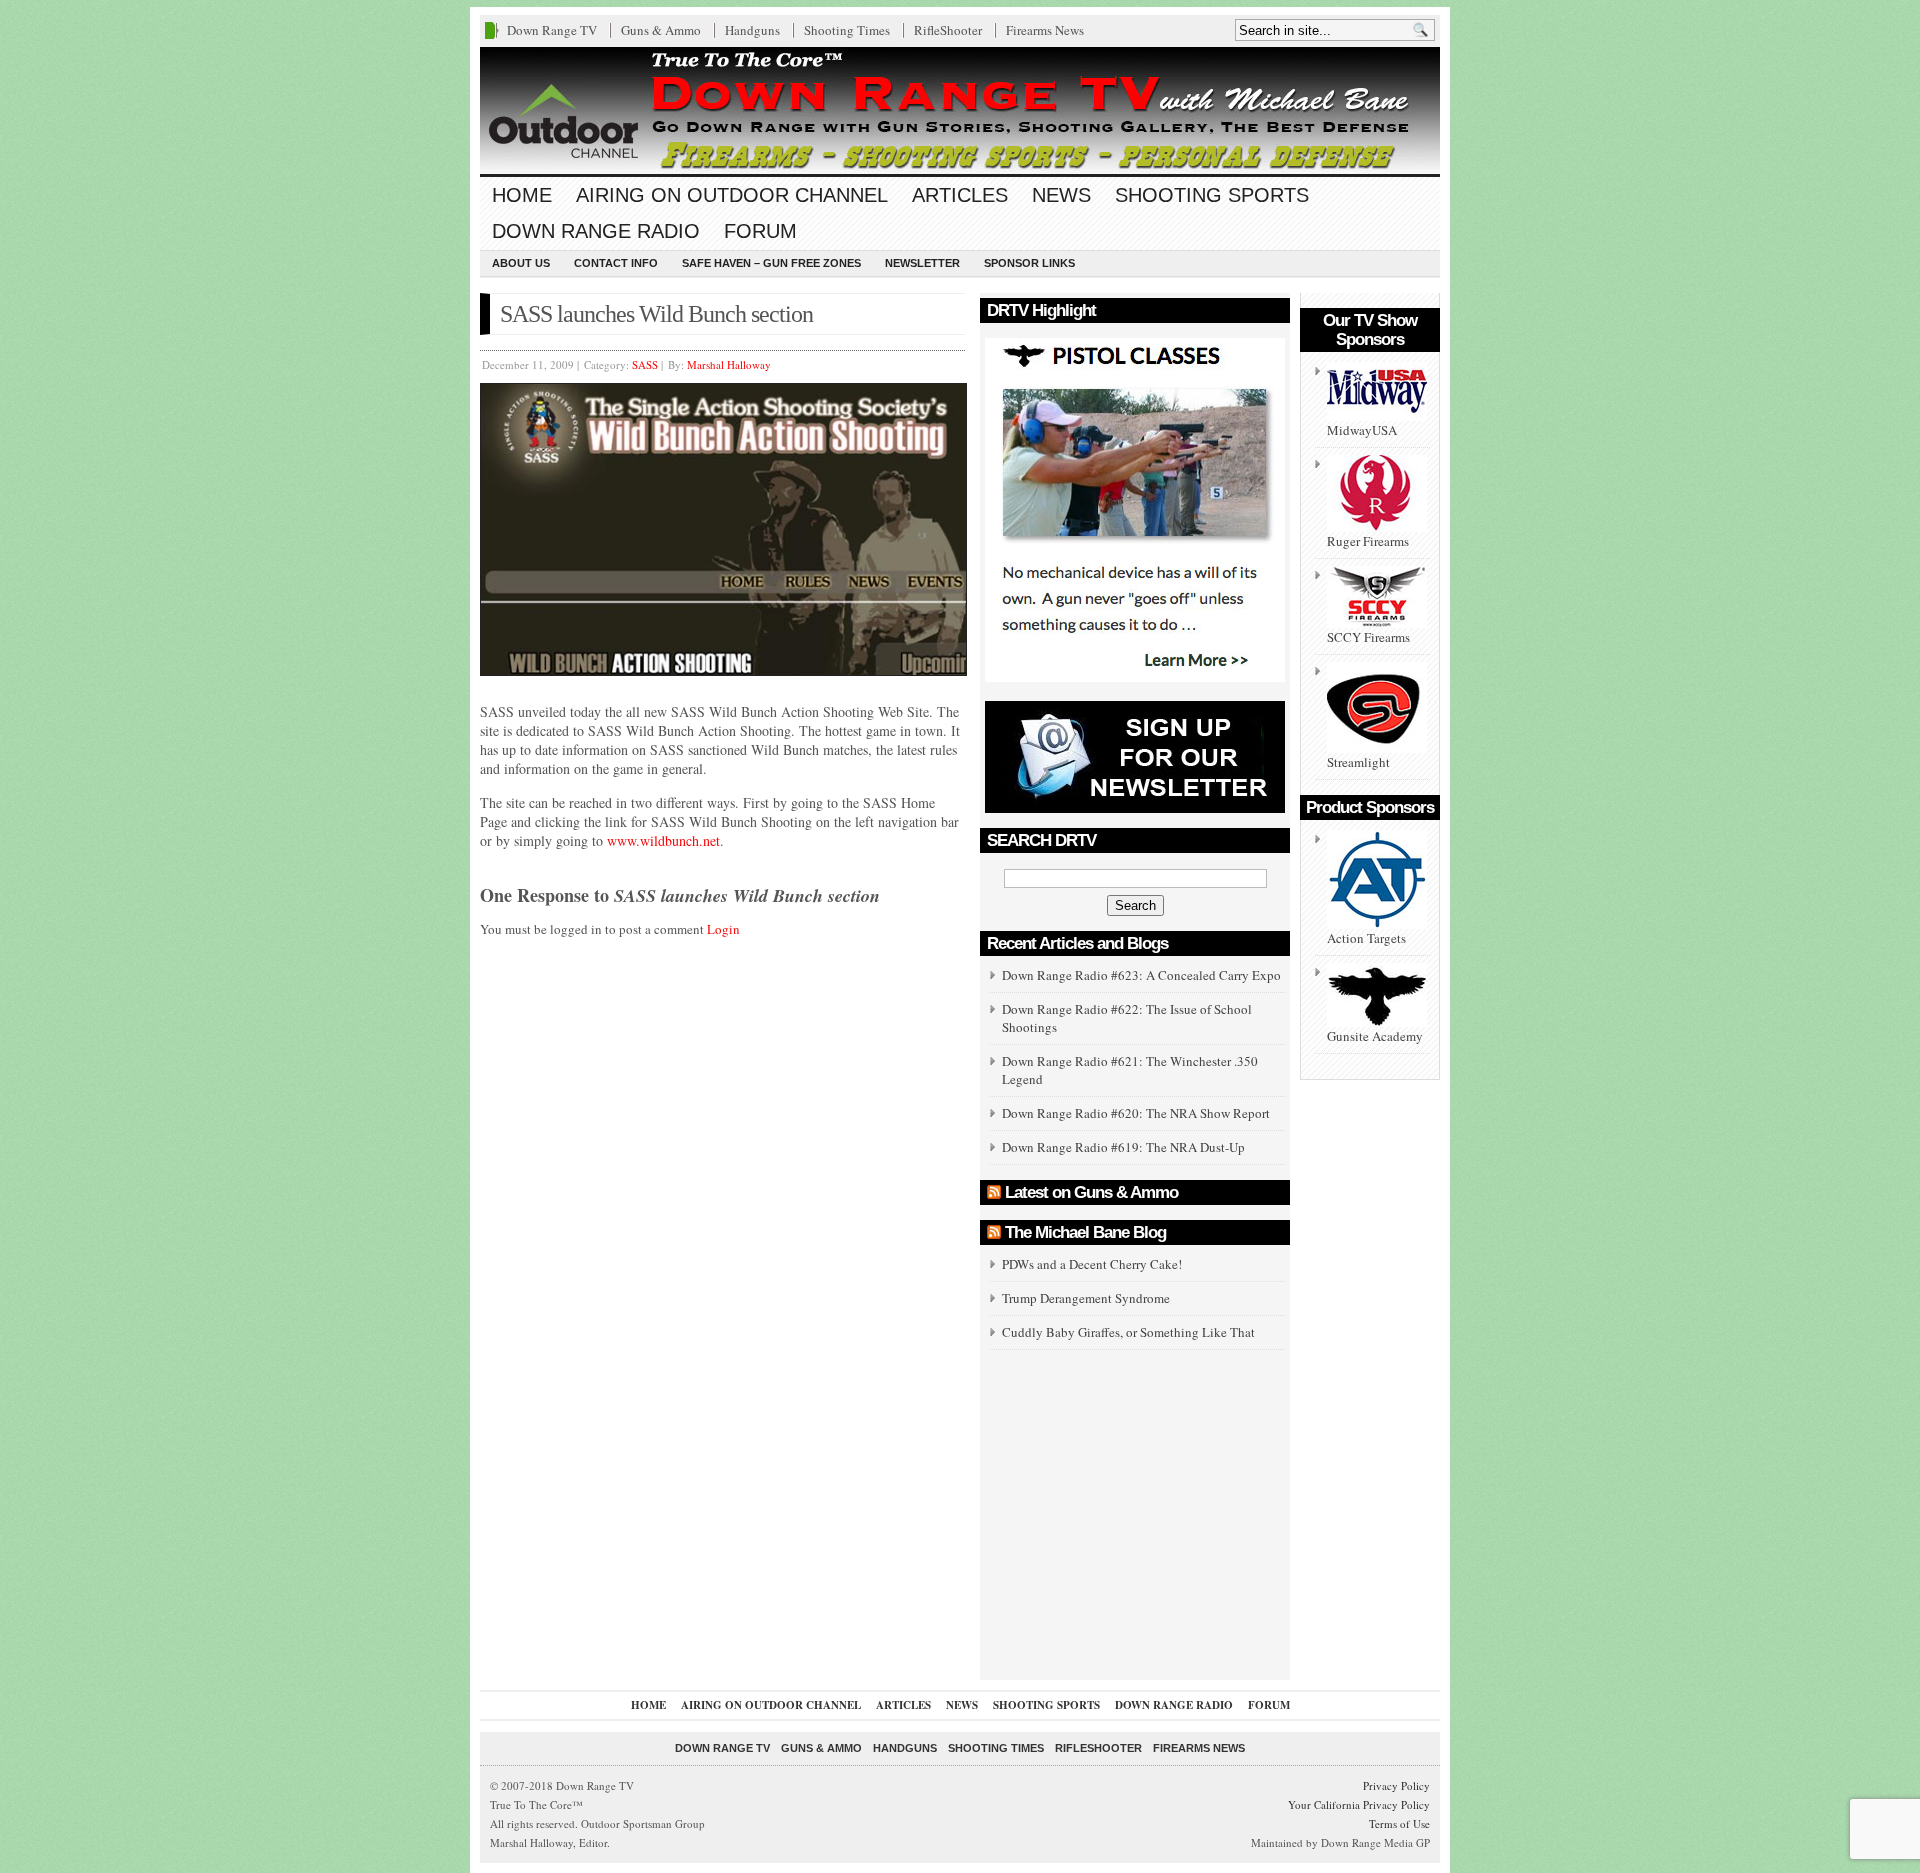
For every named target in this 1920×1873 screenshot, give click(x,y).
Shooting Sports (1212, 195)
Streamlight (1358, 762)
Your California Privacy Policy (1359, 1804)
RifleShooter (948, 30)
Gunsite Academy (1375, 1036)
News (1061, 195)
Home (522, 195)
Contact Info (616, 263)
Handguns (752, 30)
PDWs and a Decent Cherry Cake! (1092, 1264)
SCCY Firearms (1368, 637)
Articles (960, 195)
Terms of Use (1399, 1823)
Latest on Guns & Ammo (1091, 1192)
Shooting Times (847, 30)
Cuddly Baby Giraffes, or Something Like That (1128, 1332)
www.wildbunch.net (663, 840)
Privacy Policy (1396, 1785)
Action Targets (1366, 938)
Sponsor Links (1029, 263)
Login (723, 929)
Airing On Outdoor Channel (732, 195)
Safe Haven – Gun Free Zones (771, 263)
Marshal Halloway (729, 364)
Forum (760, 231)
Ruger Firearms (1368, 541)
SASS (645, 364)
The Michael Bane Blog (1085, 1232)
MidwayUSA (1362, 430)
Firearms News (1045, 30)
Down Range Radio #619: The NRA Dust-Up (1123, 1147)
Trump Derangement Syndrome (1086, 1298)
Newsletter (922, 263)
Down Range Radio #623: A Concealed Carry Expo (1141, 975)
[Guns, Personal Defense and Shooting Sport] (960, 110)
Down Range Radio (596, 231)
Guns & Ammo (661, 30)
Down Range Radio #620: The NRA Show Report (1136, 1113)
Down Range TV (552, 30)
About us (521, 263)
